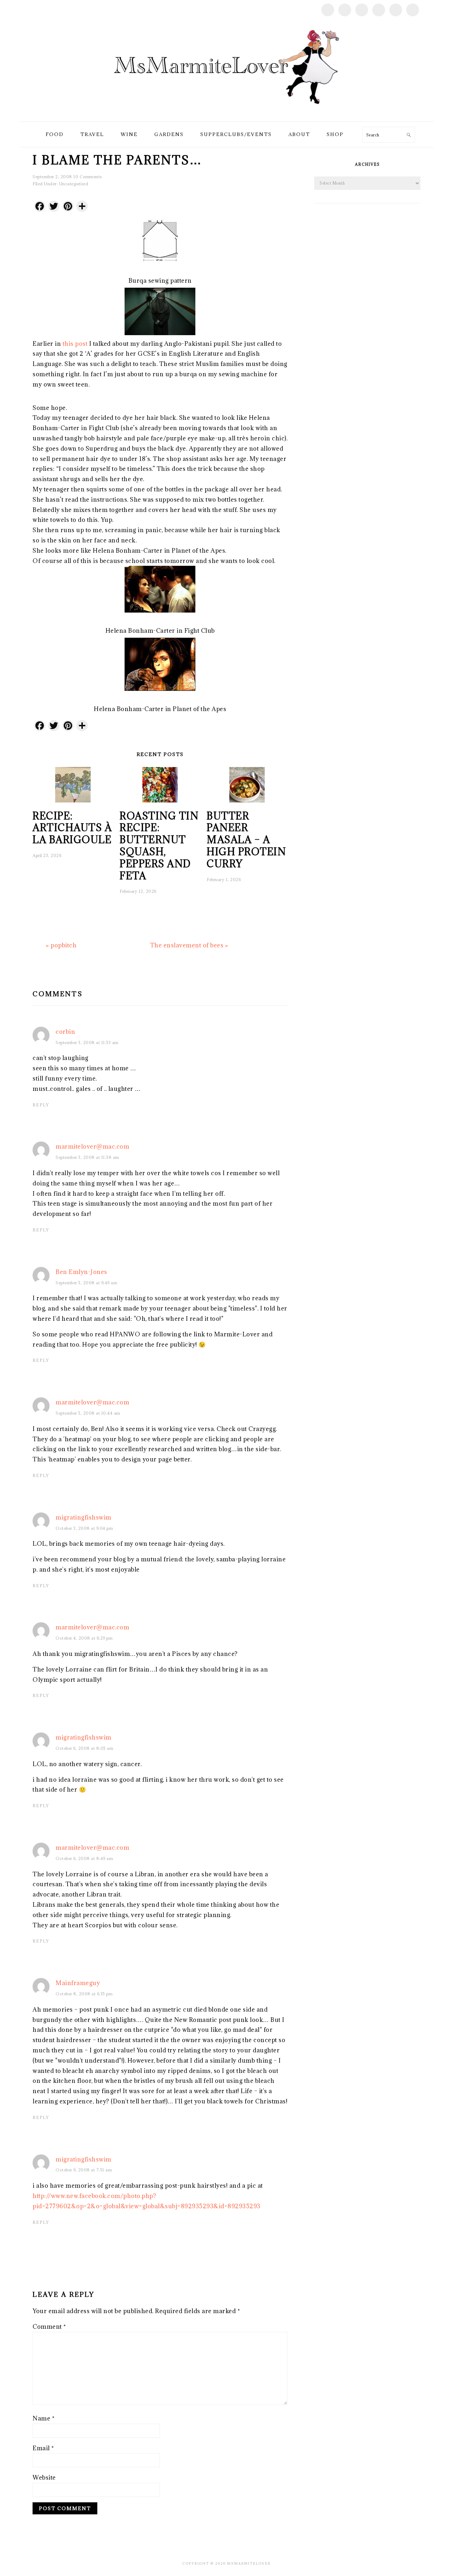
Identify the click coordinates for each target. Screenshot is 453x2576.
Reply (41, 1105)
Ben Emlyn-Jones (81, 1272)
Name (44, 2418)
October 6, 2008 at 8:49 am (84, 1858)
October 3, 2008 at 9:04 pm (84, 1528)
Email (43, 2448)
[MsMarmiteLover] (226, 113)
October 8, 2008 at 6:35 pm (84, 1994)
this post (75, 344)
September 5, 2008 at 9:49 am (86, 1283)
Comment (49, 2327)
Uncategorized (74, 184)
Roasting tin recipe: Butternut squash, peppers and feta (159, 846)
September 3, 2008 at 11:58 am (87, 1157)
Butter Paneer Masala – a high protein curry (246, 840)
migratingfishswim (84, 1517)
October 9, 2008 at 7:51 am (84, 2170)
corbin (65, 1032)
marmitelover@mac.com (92, 1146)
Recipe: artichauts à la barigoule (72, 828)
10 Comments (88, 177)
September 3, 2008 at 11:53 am (87, 1042)
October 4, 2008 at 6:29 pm (84, 1638)
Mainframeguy (78, 1983)
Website (44, 2478)
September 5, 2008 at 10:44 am (88, 1413)
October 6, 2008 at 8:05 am (84, 1748)
